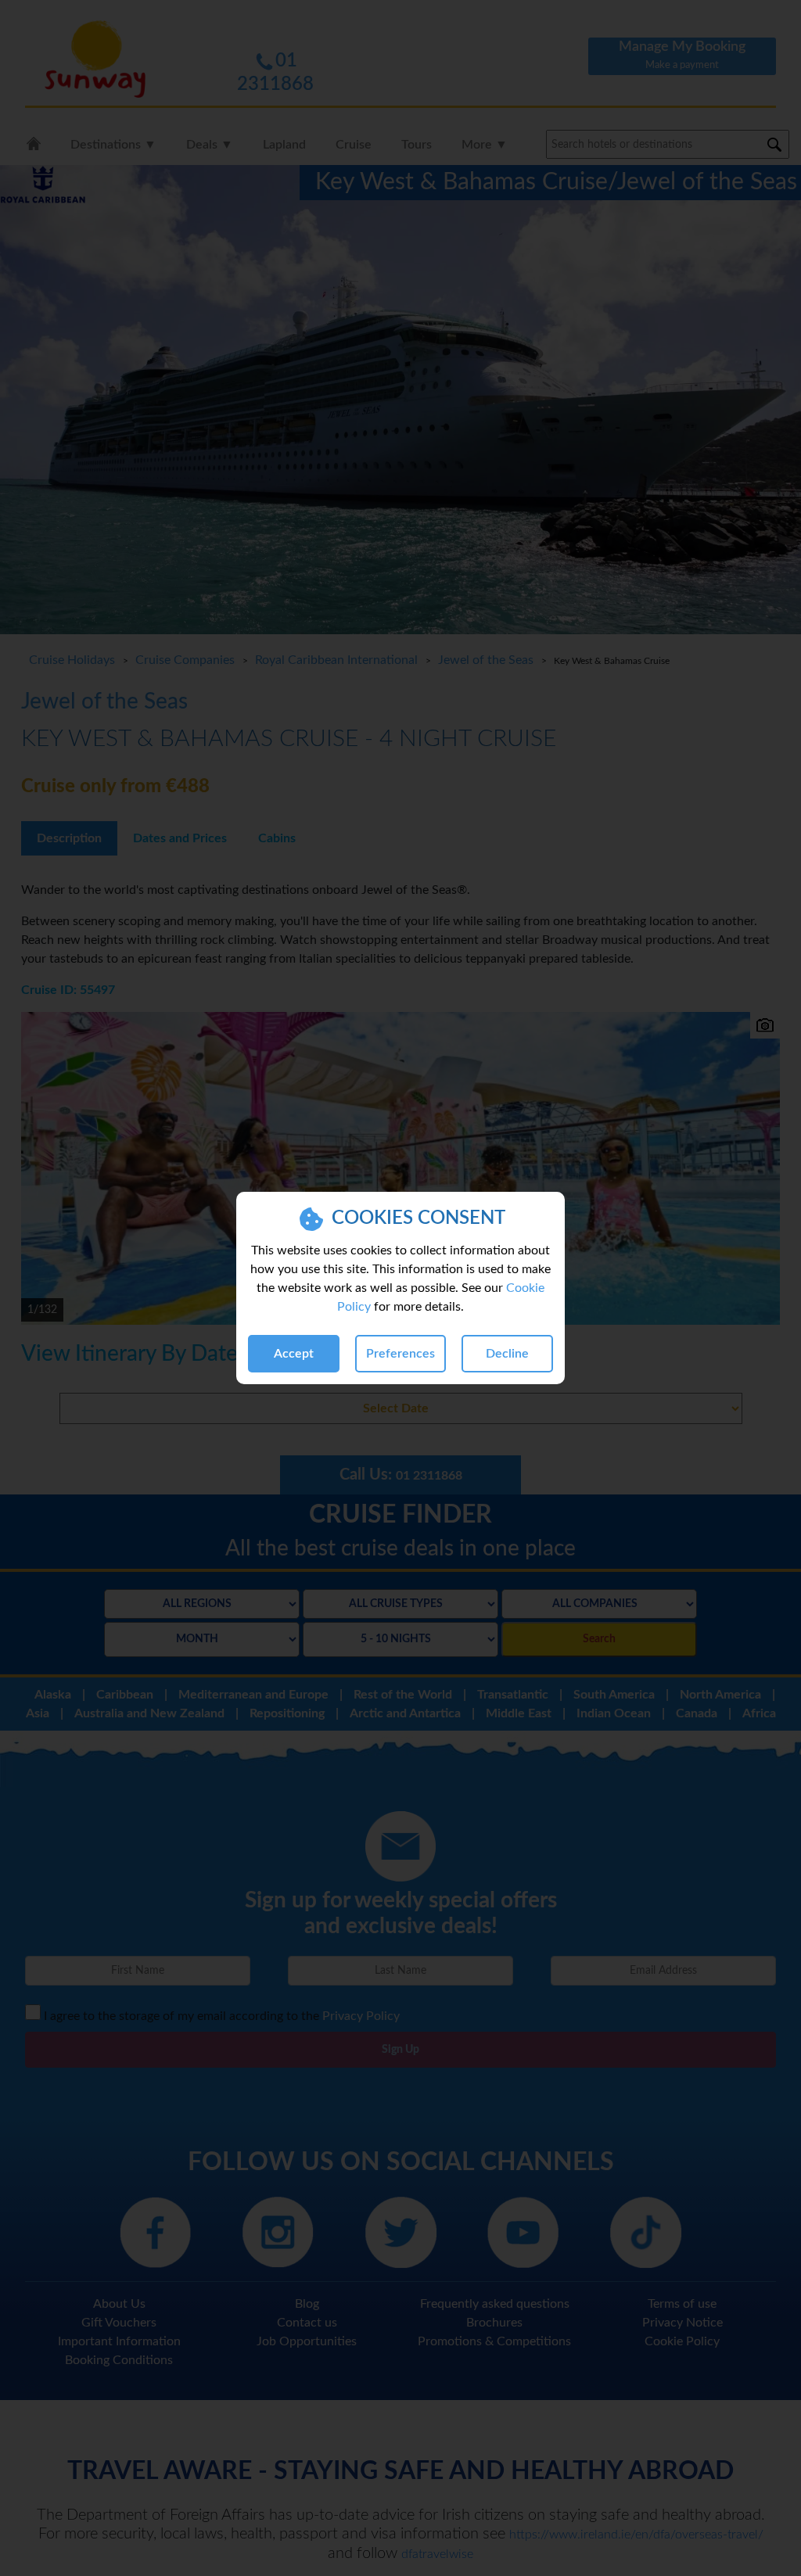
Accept (294, 1354)
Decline (507, 1354)
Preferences (400, 1354)
